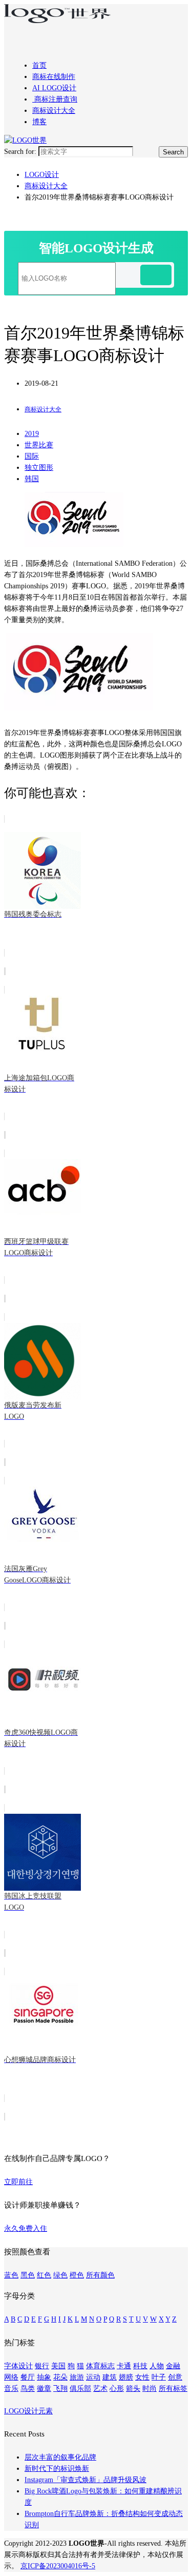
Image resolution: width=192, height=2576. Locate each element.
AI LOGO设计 (54, 88)
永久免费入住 (26, 2228)
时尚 (150, 2389)
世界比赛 (39, 445)
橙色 (77, 2275)
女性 (142, 2377)
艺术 (100, 2389)
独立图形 (39, 468)
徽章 (44, 2389)
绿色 (60, 2275)
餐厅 (28, 2377)
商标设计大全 (54, 111)
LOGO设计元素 (28, 2411)
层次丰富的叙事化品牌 (60, 2457)
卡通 (124, 2366)
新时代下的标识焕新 (57, 2469)
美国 (58, 2366)
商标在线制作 (54, 77)
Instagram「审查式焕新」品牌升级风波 (86, 2480)
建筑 (110, 2377)
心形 (117, 2389)
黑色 (28, 2275)
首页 (39, 65)
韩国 (32, 479)
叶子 (159, 2377)
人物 (157, 2366)
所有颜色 (100, 2275)
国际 (32, 456)
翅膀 (126, 2377)
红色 (44, 2275)
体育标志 (100, 2366)
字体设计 (18, 2366)
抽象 (44, 2377)
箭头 (133, 2389)
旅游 (77, 2377)
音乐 (11, 2389)
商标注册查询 (55, 99)
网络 (11, 2377)
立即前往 (18, 2182)
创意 (175, 2377)
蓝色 (11, 2275)
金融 (173, 2366)
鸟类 (28, 2389)
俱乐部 (80, 2389)
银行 (42, 2366)
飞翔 (60, 2389)
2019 (32, 434)
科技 (140, 2366)
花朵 (60, 2377)
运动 (93, 2377)
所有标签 (173, 2389)
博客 (39, 122)
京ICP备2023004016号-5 (58, 2566)
